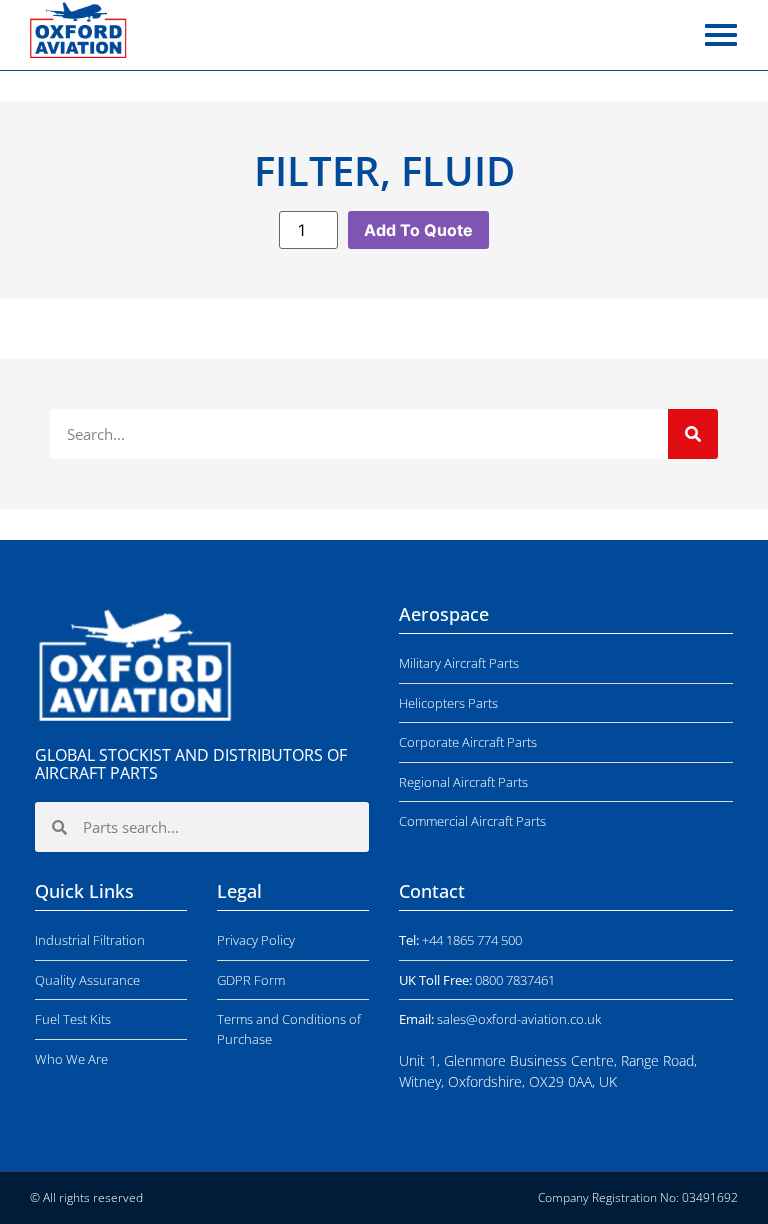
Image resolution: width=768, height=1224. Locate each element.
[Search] (693, 434)
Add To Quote (418, 230)
